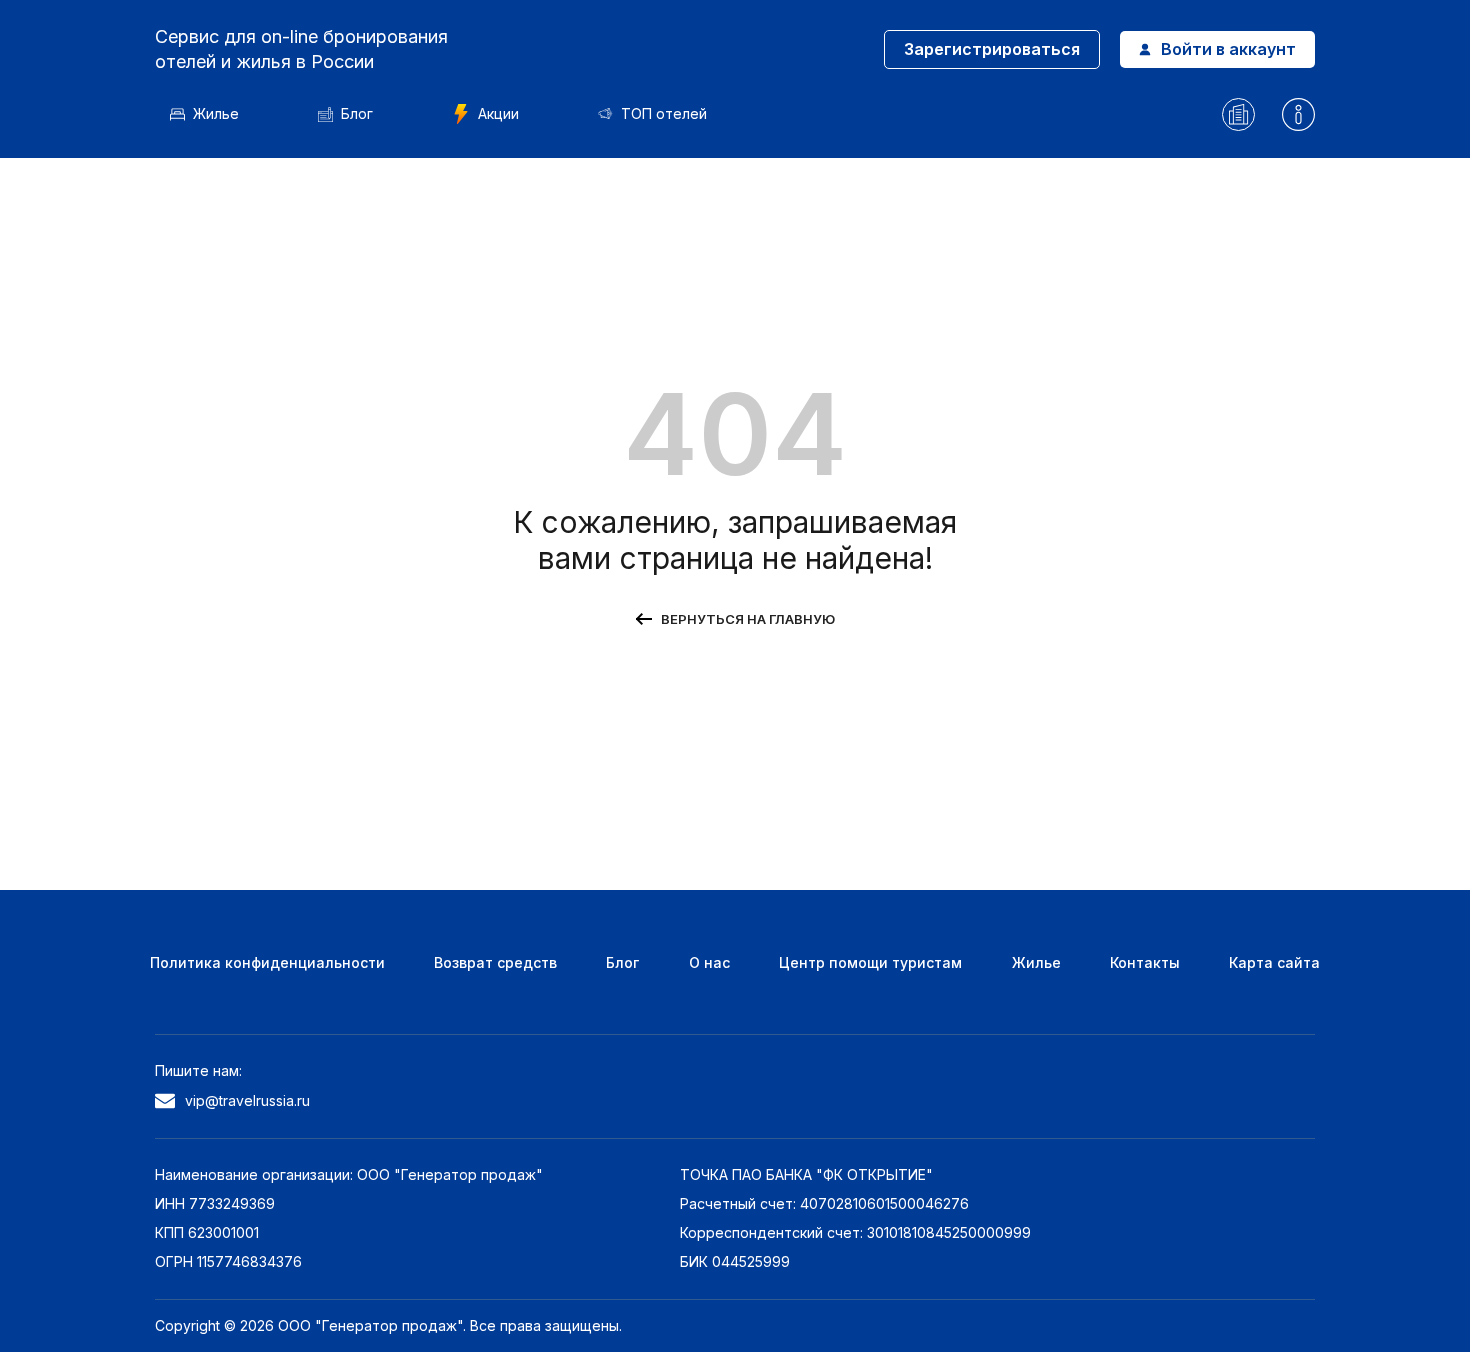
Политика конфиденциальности (267, 962)
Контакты (1145, 962)
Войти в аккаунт (1228, 49)
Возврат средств (495, 962)
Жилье (216, 113)
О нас (709, 962)
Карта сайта (1274, 962)
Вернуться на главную (748, 619)
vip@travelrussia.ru (247, 1100)
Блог (357, 113)
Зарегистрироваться (992, 49)
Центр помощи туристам (870, 962)
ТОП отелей (664, 113)
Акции (498, 113)
